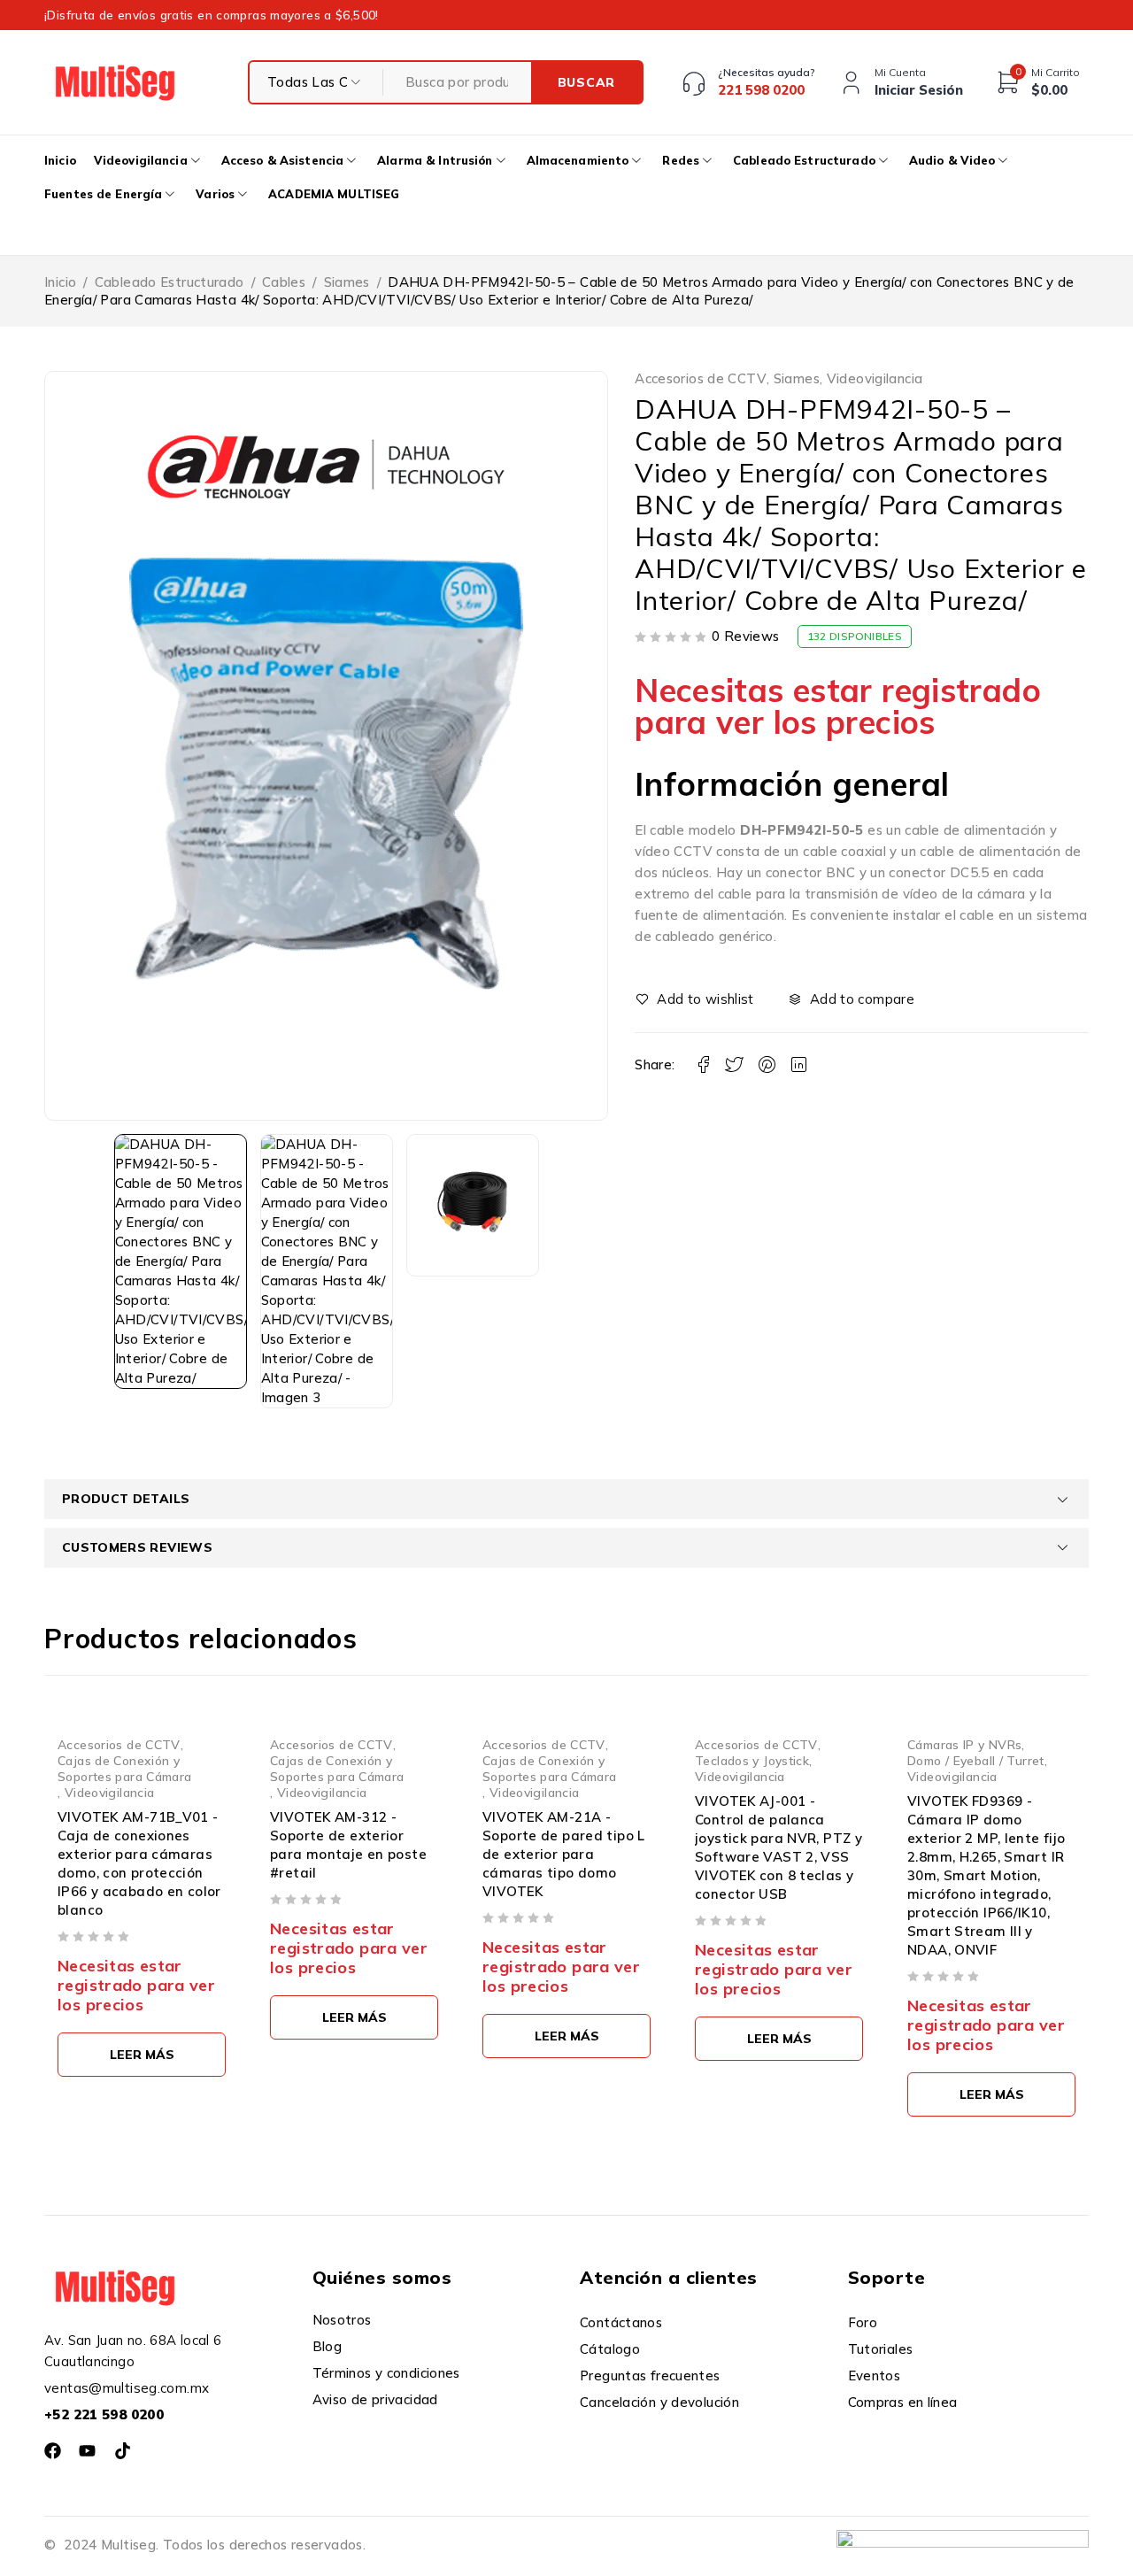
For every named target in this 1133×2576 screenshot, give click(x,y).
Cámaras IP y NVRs (964, 1744)
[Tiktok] (123, 2451)
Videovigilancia (875, 379)
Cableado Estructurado (170, 282)
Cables (284, 282)
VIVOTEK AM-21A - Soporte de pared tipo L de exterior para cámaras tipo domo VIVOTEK (564, 1854)
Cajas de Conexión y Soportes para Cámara (125, 1768)
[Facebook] (53, 2451)
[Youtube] (87, 2451)
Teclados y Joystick (752, 1760)
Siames (347, 282)
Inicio (60, 282)
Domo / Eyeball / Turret (976, 1760)
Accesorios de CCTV (701, 379)
